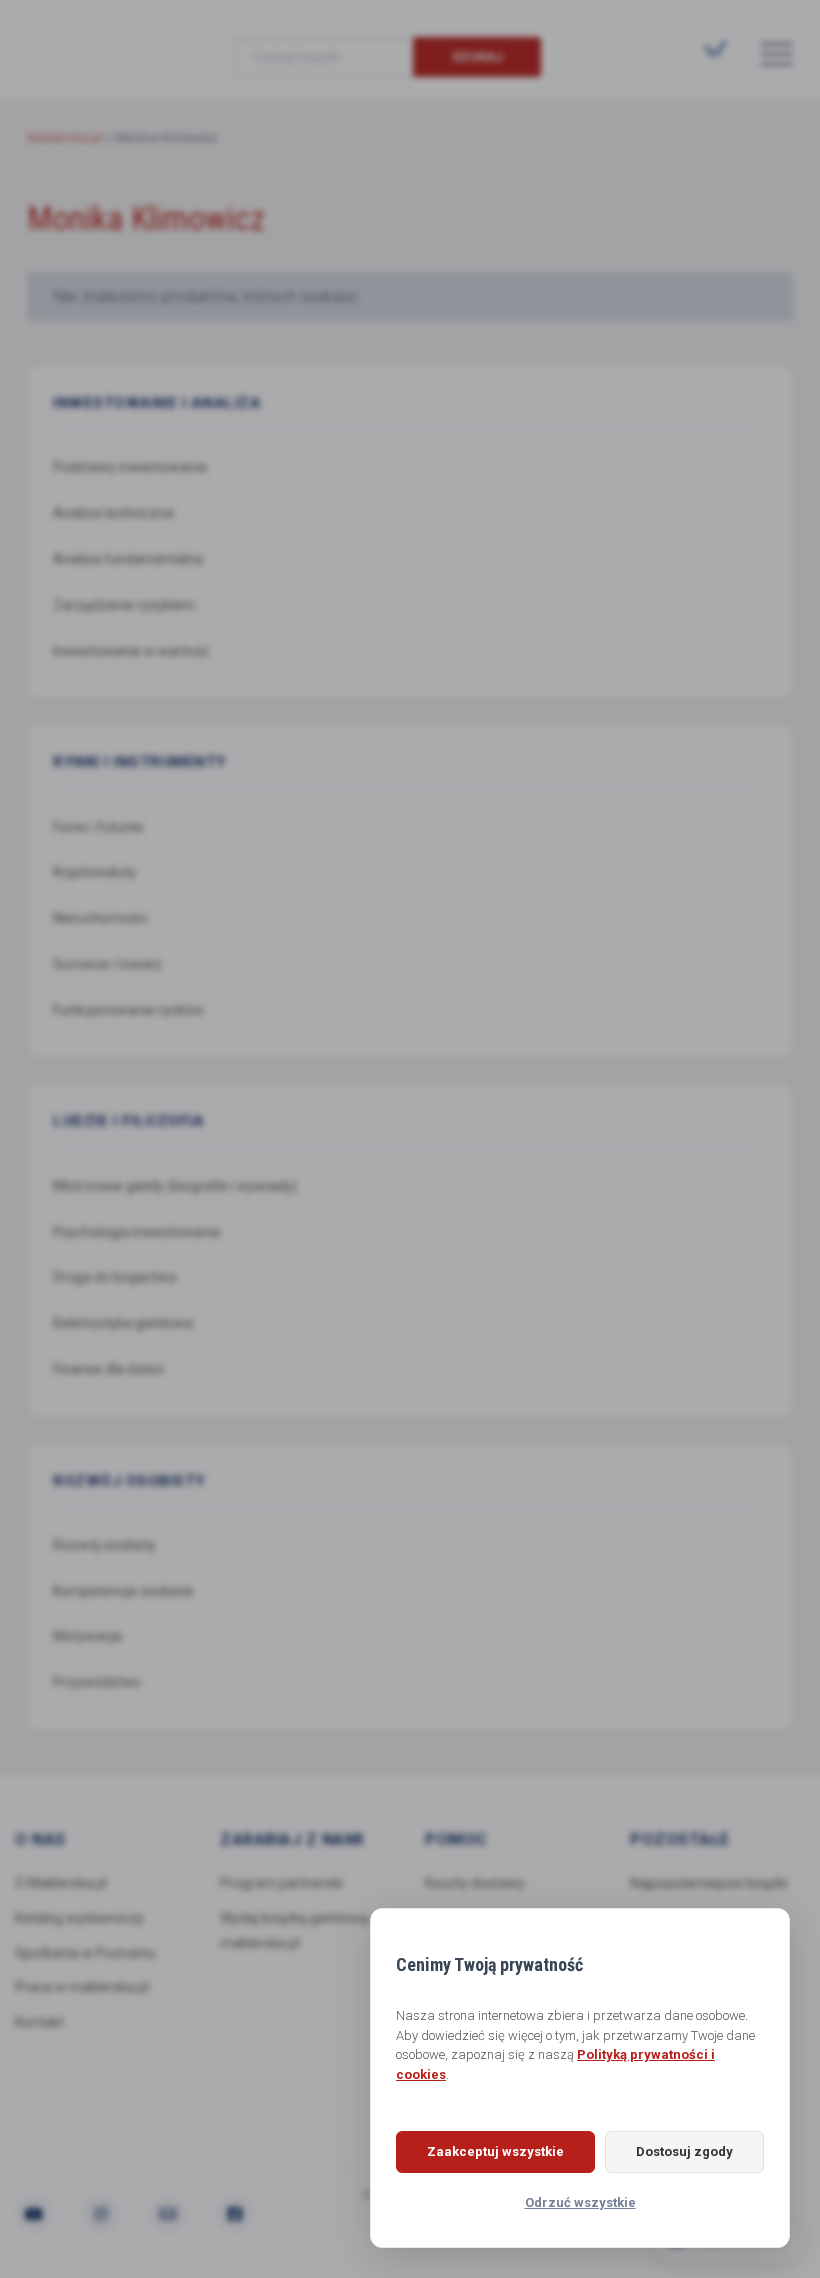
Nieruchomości (100, 918)
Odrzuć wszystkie (580, 2202)
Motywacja (87, 1636)
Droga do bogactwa (114, 1277)
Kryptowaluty (94, 872)
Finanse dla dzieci (108, 1369)
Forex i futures (98, 827)
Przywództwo (97, 1682)
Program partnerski (281, 1883)
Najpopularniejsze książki (709, 1883)
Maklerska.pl (99, 41)
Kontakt (39, 2022)
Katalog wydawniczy (79, 1918)
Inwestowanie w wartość (131, 651)
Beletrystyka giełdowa (123, 1323)
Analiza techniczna (113, 513)
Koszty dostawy (475, 1883)
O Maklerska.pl (61, 1883)
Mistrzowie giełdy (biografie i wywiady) (175, 1186)
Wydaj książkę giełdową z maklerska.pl (299, 1930)
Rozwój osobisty (104, 1545)
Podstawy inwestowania (130, 467)
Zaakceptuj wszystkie (495, 2151)
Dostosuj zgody (684, 2151)
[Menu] (777, 53)
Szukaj (477, 56)
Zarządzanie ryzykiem (124, 605)
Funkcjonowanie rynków (128, 1010)
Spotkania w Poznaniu (85, 1953)
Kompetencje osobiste (123, 1591)
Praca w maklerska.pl (82, 1987)
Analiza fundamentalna (128, 559)
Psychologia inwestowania (136, 1232)
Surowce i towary (107, 964)
